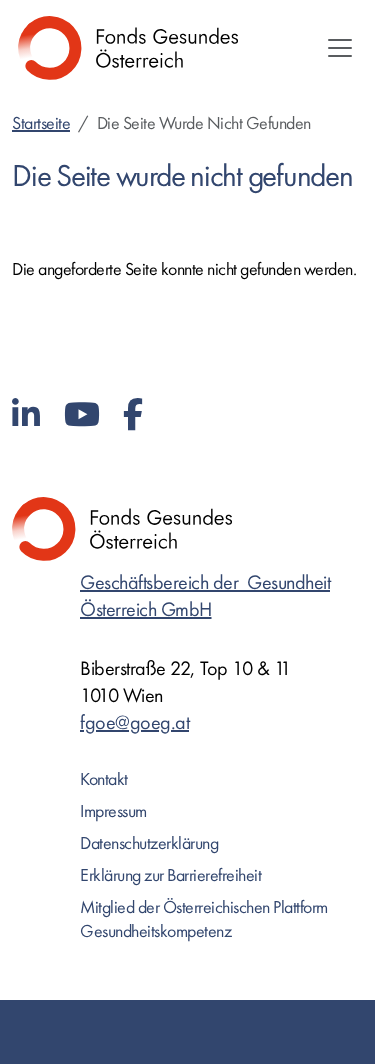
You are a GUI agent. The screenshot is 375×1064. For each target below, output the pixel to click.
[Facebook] (133, 415)
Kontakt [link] (104, 779)
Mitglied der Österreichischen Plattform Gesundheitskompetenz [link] (204, 919)
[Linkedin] (26, 415)
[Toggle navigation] (340, 48)
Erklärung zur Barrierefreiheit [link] (170, 875)
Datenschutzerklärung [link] (149, 843)
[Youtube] (82, 415)
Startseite (41, 123)
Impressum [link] (113, 811)
